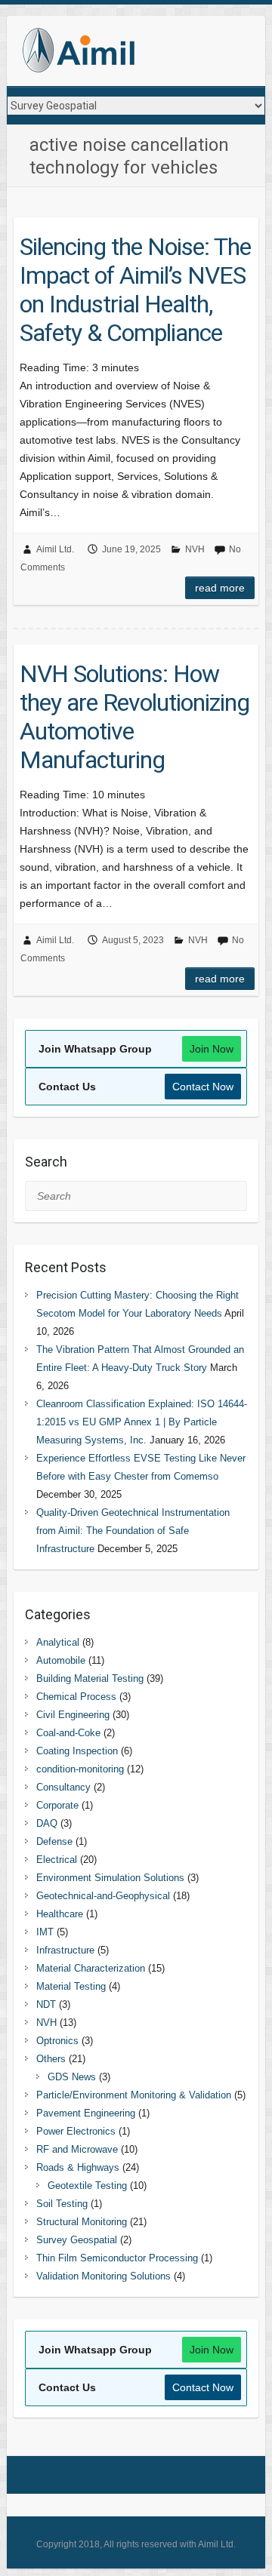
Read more (220, 588)
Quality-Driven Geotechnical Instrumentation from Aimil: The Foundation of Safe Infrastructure (133, 1531)
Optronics (57, 2041)
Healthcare (60, 1914)
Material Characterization (91, 1968)
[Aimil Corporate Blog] (79, 53)
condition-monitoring (80, 1769)
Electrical (57, 1860)
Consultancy (63, 1787)
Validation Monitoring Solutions (104, 2276)
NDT (46, 2004)
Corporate (57, 1805)
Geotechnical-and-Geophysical (103, 1896)
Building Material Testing (90, 1678)
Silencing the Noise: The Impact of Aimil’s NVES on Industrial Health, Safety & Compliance (135, 290)
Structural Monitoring (82, 2222)
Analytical (58, 1642)
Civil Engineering (73, 1715)
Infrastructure (65, 1950)
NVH (195, 549)
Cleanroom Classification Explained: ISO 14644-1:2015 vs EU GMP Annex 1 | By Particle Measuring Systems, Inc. (142, 1422)
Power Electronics (76, 2131)
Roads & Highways (78, 2167)
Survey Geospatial (77, 2240)
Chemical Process (76, 1697)
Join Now (212, 1049)
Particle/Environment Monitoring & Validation (134, 2095)
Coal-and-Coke (68, 1733)
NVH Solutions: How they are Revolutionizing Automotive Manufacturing (134, 717)
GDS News (72, 2077)
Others (51, 2059)
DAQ (47, 1823)
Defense (54, 1841)
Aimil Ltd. (55, 549)
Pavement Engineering (86, 2113)
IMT (45, 1932)
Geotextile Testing (87, 2186)
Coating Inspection (77, 1751)
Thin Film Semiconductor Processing (117, 2258)
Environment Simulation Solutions (110, 1878)
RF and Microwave (77, 2149)
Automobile (61, 1660)
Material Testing (71, 1986)
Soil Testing (62, 2204)
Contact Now (203, 1087)
